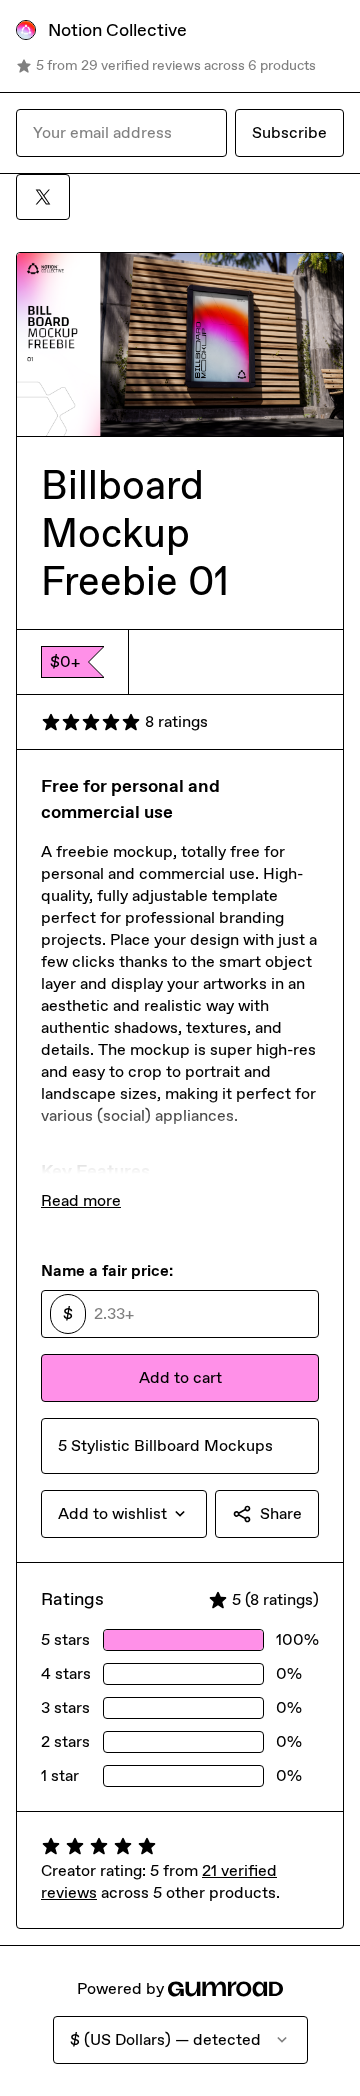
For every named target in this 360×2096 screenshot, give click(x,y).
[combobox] (124, 1514)
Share (281, 1513)
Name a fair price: (107, 1270)
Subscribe (289, 132)
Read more (81, 1200)
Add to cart (180, 1377)
